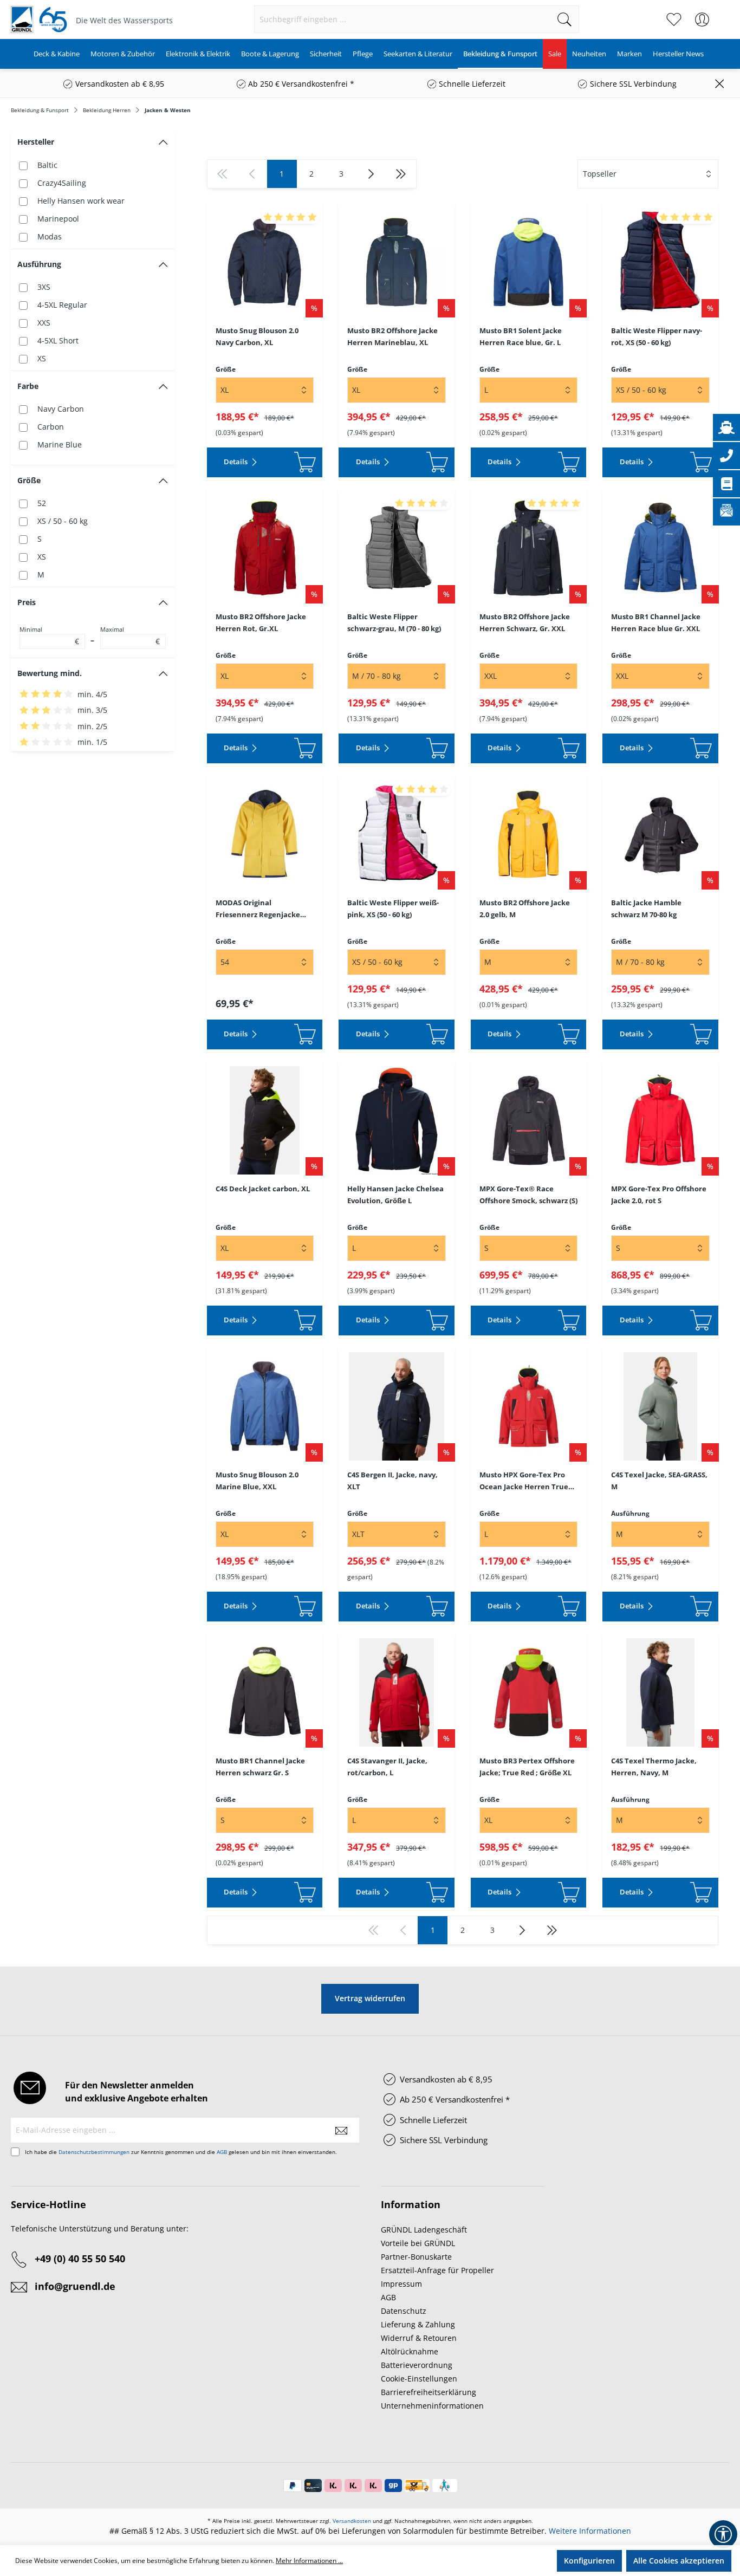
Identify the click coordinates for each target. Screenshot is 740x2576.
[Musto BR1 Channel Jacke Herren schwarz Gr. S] (265, 1692)
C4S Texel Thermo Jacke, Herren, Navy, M (654, 1767)
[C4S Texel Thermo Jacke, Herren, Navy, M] (660, 1692)
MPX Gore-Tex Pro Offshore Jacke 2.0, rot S (659, 1195)
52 (42, 503)
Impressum (401, 2284)
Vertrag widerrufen (370, 1998)
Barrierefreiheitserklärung (429, 2392)
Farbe (28, 386)
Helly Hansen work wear (81, 201)
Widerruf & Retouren (419, 2338)
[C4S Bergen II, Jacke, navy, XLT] (397, 1406)
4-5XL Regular (62, 305)
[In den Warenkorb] (295, 462)
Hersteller (36, 142)
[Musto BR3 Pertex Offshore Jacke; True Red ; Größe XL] (529, 1692)
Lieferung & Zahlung (418, 2324)
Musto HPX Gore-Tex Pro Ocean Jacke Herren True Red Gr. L (524, 1481)
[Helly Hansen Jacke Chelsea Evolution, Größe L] (397, 1120)
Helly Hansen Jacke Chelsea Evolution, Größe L (395, 1195)
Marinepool (58, 219)
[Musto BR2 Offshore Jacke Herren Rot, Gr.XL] (265, 548)
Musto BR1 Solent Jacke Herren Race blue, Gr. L (521, 336)
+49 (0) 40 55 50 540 (80, 2259)
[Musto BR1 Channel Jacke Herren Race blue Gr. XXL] (660, 548)
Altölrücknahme (410, 2351)
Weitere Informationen (590, 2531)
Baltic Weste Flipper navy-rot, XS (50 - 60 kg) (657, 336)
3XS (44, 287)
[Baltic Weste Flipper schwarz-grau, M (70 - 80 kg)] (397, 548)
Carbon (51, 427)
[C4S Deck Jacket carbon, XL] (265, 1120)
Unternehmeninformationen (432, 2406)
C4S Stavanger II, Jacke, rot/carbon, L (387, 1767)
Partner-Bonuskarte (416, 2257)
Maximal (130, 636)
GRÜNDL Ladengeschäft (424, 2230)
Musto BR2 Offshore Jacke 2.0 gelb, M (525, 909)
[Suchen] (565, 19)
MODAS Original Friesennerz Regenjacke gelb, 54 (258, 909)
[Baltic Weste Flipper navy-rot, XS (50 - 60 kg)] (660, 262)
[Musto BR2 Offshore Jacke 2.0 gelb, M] (529, 834)
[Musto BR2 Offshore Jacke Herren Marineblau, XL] (397, 262)
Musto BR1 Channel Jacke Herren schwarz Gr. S (260, 1767)
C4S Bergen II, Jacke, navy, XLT (392, 1481)
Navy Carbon (61, 409)
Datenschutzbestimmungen (94, 2152)
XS (42, 358)
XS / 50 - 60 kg (63, 521)
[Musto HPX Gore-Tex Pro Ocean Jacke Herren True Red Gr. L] (529, 1406)
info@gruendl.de (75, 2286)
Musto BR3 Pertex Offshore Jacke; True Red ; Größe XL (527, 1767)
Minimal (49, 636)
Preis (27, 602)
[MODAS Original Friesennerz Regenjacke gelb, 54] (265, 834)
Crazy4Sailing (62, 183)
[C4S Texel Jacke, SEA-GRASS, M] (660, 1406)
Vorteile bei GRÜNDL (418, 2243)
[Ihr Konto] (702, 20)
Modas (50, 236)
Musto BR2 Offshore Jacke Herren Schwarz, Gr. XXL (525, 622)
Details (236, 462)
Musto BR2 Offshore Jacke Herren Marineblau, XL (392, 336)
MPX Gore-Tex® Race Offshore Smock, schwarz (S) (528, 1195)
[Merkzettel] (674, 20)
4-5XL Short (58, 340)
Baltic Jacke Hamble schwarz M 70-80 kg (646, 909)
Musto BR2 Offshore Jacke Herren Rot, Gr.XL (261, 622)
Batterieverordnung (417, 2365)
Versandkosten (352, 2521)
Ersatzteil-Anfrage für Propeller (437, 2270)
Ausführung (39, 264)
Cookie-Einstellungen (419, 2379)
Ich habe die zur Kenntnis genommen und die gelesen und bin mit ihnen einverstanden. (181, 2152)
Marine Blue (60, 445)
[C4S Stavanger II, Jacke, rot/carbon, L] (397, 1692)
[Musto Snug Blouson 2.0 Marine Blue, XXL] (265, 1406)
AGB (222, 2152)
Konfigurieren (589, 2561)
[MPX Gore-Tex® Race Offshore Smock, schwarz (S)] (529, 1120)
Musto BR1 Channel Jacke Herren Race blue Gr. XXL (656, 622)
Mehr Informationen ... (309, 2561)
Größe (29, 480)
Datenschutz (404, 2311)
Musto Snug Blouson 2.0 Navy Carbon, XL (257, 336)
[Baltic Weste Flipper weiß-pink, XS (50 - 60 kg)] (397, 834)
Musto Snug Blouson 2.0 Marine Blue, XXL (257, 1481)
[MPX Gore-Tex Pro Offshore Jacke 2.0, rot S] (660, 1120)
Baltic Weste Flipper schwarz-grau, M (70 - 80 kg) (394, 622)
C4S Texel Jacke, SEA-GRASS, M (659, 1481)
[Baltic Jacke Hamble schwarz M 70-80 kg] (660, 834)
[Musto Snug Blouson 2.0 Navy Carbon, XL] (265, 262)
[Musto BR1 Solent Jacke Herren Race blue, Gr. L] (529, 262)
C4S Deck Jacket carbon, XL (263, 1189)
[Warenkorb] (723, 14)
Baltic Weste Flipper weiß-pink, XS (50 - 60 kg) (393, 909)
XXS (44, 323)
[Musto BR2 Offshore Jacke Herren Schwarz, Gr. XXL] (529, 548)
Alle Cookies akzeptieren (679, 2561)
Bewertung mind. (50, 673)
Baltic (47, 165)
